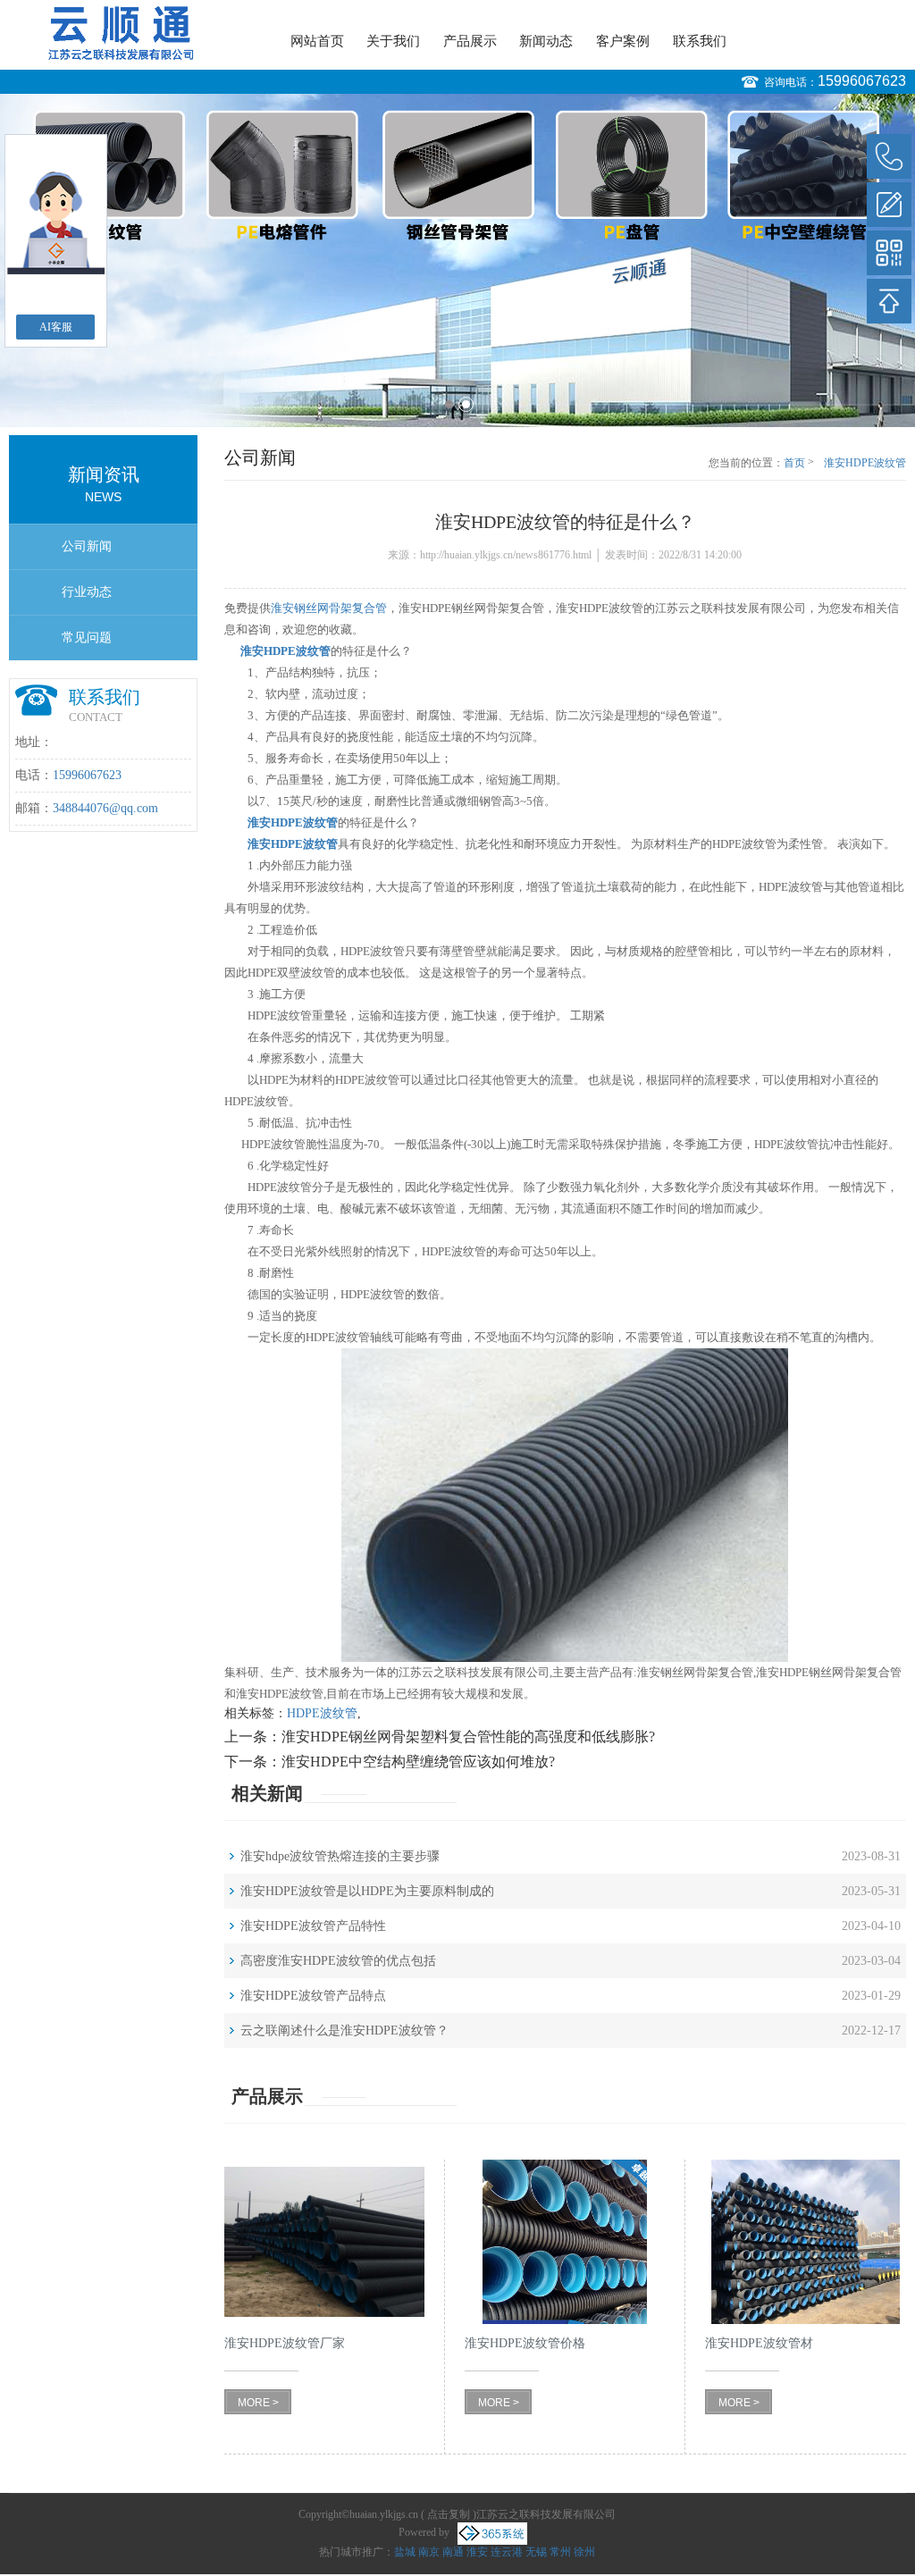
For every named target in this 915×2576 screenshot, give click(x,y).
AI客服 (56, 327)
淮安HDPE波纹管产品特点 (313, 1996)
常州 (560, 2552)
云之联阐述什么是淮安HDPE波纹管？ (344, 2031)
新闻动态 (546, 41)
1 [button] (449, 404)
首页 (794, 463)
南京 (429, 2552)
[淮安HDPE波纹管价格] (565, 2242)
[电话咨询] (889, 156)
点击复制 (449, 2514)
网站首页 (317, 41)
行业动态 (87, 592)
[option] (457, 260)
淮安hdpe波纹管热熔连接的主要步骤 (340, 1856)
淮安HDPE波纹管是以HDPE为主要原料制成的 (367, 1891)
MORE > (258, 2403)
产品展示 (470, 41)
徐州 (584, 2552)
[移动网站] (889, 253)
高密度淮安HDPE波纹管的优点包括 (338, 1961)
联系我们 (700, 41)
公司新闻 (87, 546)
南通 (453, 2552)
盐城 (405, 2552)
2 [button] (466, 404)
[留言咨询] (889, 205)
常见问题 (87, 638)
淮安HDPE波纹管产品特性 (313, 1926)
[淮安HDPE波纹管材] (805, 2242)
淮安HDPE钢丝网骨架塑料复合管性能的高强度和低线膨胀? (468, 1737)
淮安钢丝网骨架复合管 (329, 608)
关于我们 (393, 41)
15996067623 (862, 81)
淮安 (477, 2552)
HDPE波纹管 (322, 1713)
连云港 (507, 2552)
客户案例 (623, 41)
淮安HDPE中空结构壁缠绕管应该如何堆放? (418, 1762)
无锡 (536, 2552)
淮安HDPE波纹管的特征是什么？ (865, 464)
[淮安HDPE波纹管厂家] (324, 2242)
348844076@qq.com (105, 808)
